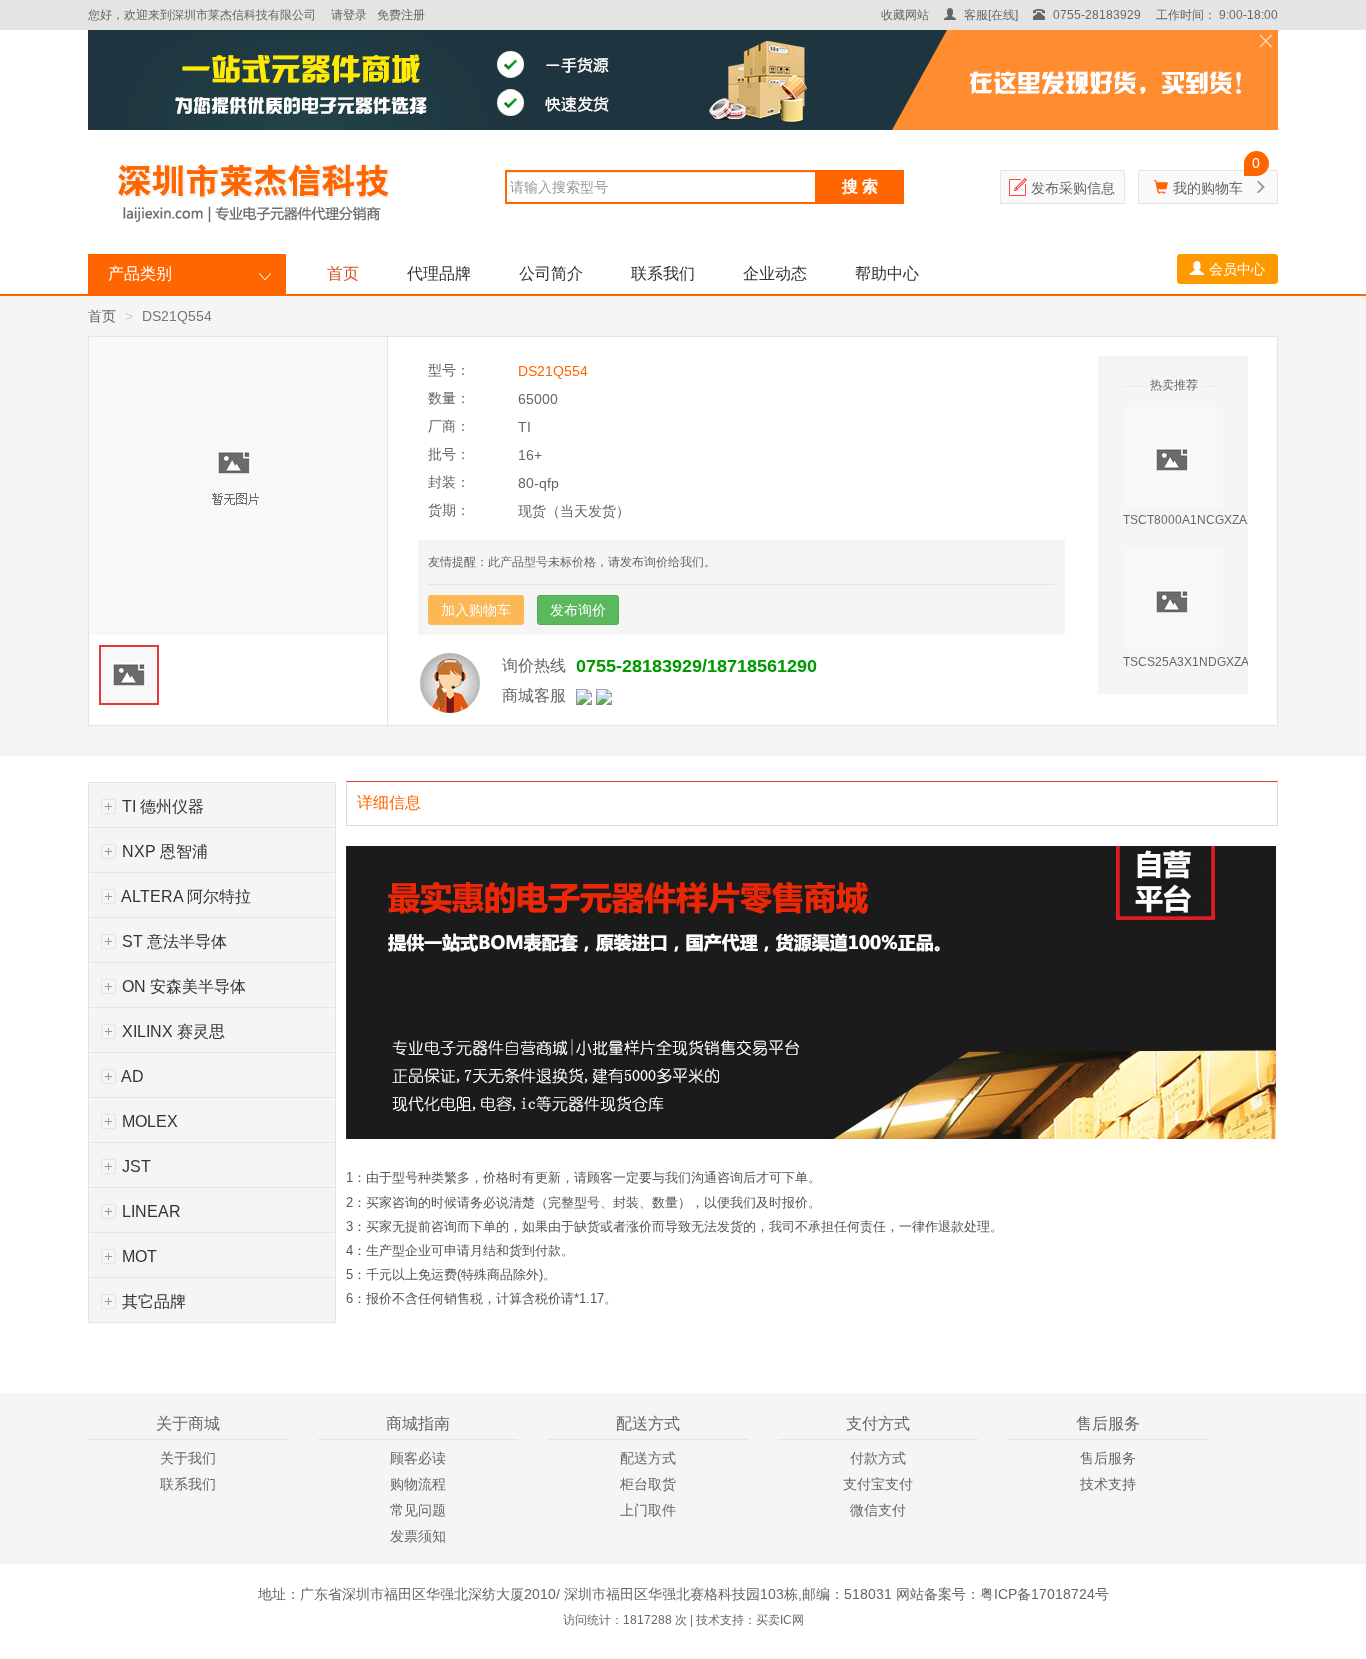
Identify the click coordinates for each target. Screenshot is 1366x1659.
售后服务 (1108, 1458)
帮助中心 (887, 273)
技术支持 (1108, 1484)
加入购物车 (476, 610)
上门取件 (648, 1510)
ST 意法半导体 (172, 941)
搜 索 (860, 186)
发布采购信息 (1073, 188)
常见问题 (418, 1510)
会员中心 (1237, 269)
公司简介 (551, 273)
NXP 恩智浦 (163, 851)
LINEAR (149, 1211)
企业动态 (775, 273)
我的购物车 (1208, 188)
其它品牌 (152, 1301)
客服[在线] (989, 15)
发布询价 (578, 610)
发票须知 (418, 1536)
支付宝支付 (878, 1484)
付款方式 (878, 1458)
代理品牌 (439, 273)
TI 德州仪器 (161, 806)
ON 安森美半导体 (182, 986)
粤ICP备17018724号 (1044, 1594)
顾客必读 (418, 1458)
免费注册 (401, 15)
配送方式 (648, 1458)
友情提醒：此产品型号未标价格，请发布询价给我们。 (572, 562)
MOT (137, 1256)
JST (134, 1166)
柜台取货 (648, 1484)
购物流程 (418, 1484)
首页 (343, 273)
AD (131, 1076)
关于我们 (188, 1458)
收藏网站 (905, 15)
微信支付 (878, 1510)
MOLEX (148, 1121)
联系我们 (663, 273)
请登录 (349, 15)
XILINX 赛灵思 (171, 1031)
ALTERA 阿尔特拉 (184, 896)
